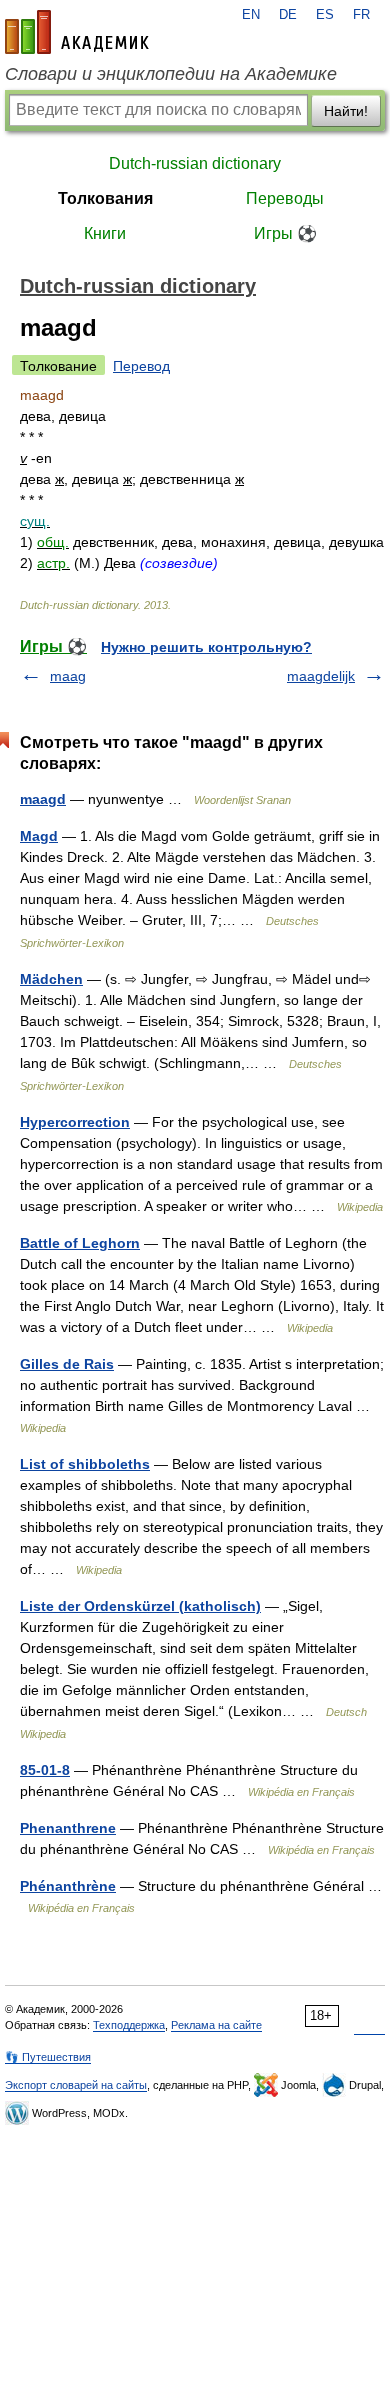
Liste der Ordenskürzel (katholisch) (140, 1606)
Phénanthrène (68, 1886)
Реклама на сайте (216, 2025)
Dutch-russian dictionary (195, 163)
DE (288, 15)
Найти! (346, 111)
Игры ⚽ (285, 233)
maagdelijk (321, 676)
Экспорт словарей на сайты (76, 2085)
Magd (39, 836)
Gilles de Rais (67, 1364)
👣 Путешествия (48, 2057)
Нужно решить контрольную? (206, 647)
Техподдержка (129, 2025)
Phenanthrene (68, 1828)
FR (361, 15)
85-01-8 (45, 1770)
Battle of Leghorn (80, 1243)
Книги (105, 233)
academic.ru (77, 32)
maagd (43, 799)
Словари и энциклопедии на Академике (171, 74)
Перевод (141, 366)
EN (251, 15)
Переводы (285, 198)
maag (68, 676)
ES (325, 15)
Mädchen (51, 979)
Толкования (105, 198)
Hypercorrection (75, 1122)
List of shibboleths (85, 1464)
